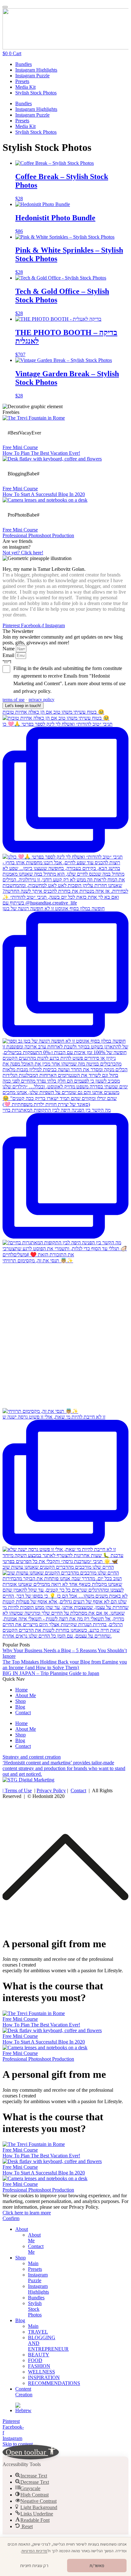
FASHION (39, 2366)
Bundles (24, 64)
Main (33, 2263)
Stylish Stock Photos (36, 93)
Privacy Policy (51, 1790)
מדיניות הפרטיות (34, 2551)
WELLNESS (41, 2372)
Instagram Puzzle (32, 76)
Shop (21, 1701)
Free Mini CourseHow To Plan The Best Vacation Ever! (41, 450)
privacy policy (41, 699)
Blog (20, 1707)
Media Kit (25, 87)
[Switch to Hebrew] (23, 2410)
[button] (31, 2452)
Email (9, 655)
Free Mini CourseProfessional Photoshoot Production (38, 533)
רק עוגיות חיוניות (34, 2566)
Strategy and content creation (32, 1757)
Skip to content (18, 2444)
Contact (23, 1713)
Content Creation (24, 2392)
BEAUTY (39, 2355)
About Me (26, 1695)
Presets (22, 81)
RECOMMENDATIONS (54, 2383)
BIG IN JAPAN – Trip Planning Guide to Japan (51, 1673)
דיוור (7, 662)
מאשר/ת (97, 2566)
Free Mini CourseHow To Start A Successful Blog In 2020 (44, 491)
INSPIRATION (44, 2377)
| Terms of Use (17, 1790)
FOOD (35, 2360)
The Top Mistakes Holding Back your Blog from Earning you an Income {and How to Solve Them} (65, 1665)
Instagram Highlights (36, 70)
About (22, 2229)
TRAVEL (38, 2332)
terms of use (14, 699)
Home (21, 1690)
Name (9, 649)
